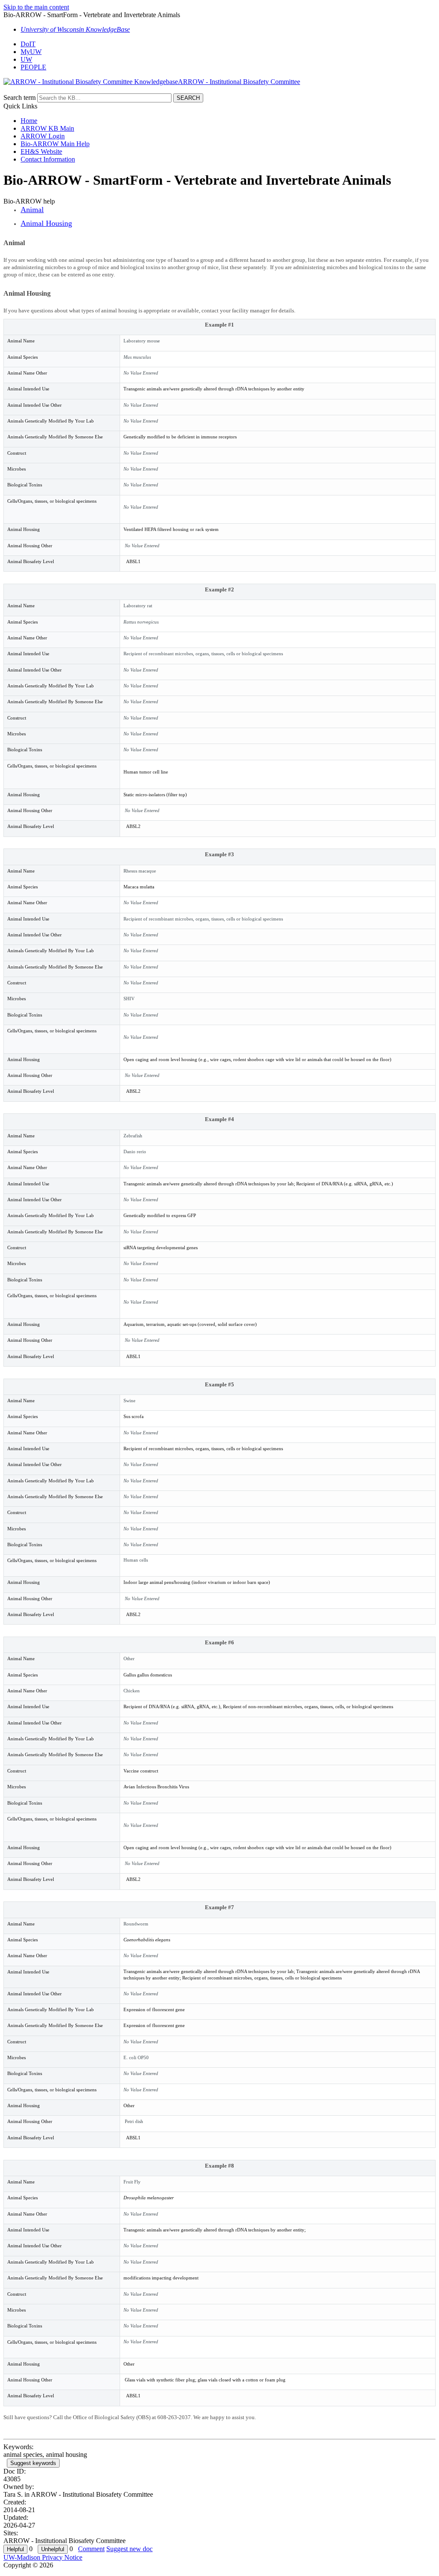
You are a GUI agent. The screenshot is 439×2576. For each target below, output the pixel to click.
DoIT (28, 44)
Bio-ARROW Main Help (55, 144)
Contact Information (48, 159)
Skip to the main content (36, 7)
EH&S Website (41, 151)
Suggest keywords (33, 2463)
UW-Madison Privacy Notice (43, 2557)
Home (29, 121)
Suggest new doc (129, 2549)
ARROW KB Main (47, 128)
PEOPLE (33, 67)
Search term (20, 97)
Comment (91, 2549)
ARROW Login (43, 136)
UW (26, 59)
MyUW (31, 52)
